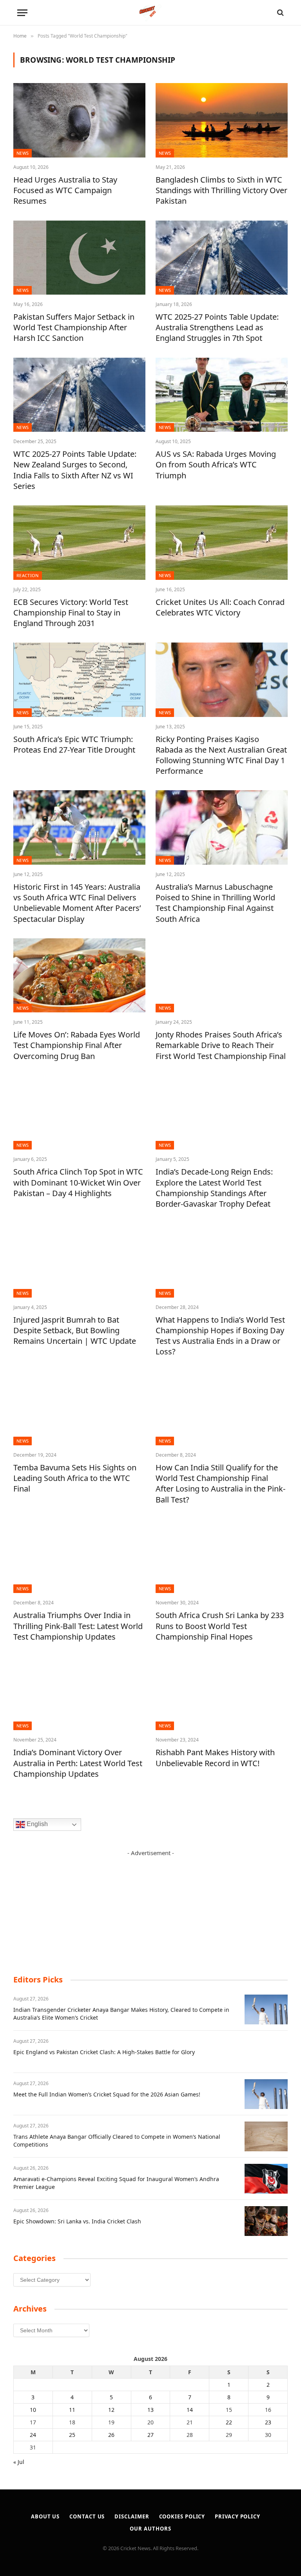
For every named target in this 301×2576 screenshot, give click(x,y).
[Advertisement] (150, 1906)
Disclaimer (132, 2516)
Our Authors (150, 2529)
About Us (45, 2516)
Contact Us (87, 2516)
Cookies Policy (182, 2516)
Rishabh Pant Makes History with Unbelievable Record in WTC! (215, 1758)
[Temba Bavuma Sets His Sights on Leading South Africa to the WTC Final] (79, 1408)
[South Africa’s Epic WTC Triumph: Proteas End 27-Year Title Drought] (79, 680)
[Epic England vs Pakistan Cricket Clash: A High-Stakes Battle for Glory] (266, 2052)
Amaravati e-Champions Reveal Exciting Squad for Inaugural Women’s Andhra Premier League (116, 2183)
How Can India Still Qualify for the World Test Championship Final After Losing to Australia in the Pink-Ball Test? (220, 1484)
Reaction (28, 575)
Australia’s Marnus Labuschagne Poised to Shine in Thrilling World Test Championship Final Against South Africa (215, 903)
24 (33, 2435)
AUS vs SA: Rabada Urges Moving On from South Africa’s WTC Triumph (216, 464)
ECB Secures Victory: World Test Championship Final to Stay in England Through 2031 (71, 613)
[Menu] (22, 13)
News (23, 153)
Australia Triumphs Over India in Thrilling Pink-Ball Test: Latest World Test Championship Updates (78, 1626)
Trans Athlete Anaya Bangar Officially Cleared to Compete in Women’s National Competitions (117, 2141)
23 (268, 2422)
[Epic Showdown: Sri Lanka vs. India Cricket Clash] (266, 2221)
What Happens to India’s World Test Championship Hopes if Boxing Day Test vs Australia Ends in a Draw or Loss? (220, 1336)
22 (229, 2422)
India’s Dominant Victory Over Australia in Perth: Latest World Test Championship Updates (78, 1763)
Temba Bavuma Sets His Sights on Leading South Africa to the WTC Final (75, 1478)
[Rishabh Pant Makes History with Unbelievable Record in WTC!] (222, 1693)
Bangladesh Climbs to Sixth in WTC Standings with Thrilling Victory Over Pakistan (221, 190)
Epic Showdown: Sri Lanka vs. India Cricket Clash (77, 2221)
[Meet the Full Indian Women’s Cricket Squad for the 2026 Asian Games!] (266, 2094)
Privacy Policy (238, 2516)
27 (150, 2435)
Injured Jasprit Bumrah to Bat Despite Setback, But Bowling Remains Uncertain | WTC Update (75, 1330)
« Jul (19, 2462)
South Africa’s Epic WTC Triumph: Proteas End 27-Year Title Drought (74, 744)
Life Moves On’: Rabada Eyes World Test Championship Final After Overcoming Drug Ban (77, 1045)
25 (72, 2435)
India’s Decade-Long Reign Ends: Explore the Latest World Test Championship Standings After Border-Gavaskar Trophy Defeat (214, 1188)
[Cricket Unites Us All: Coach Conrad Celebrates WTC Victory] (222, 543)
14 (190, 2410)
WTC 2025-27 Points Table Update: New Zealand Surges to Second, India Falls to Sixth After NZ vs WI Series (75, 470)
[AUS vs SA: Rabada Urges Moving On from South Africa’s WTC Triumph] (222, 395)
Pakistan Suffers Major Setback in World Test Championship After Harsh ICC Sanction (74, 327)
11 (72, 2410)
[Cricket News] (151, 13)
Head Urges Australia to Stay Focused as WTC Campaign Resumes (65, 190)
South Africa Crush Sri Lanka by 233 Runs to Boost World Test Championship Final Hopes (220, 1626)
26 (111, 2435)
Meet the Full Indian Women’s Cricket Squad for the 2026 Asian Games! (107, 2094)
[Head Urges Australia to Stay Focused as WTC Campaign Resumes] (79, 120)
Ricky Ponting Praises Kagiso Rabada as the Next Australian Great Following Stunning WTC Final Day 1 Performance (221, 755)
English (36, 1824)
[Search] (280, 13)
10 (33, 2410)
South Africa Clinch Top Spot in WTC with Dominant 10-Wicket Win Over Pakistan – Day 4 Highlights (78, 1182)
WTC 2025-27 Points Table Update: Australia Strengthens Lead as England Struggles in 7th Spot (217, 327)
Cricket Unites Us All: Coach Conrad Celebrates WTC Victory (220, 607)
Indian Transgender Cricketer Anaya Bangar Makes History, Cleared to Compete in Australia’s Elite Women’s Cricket (121, 2014)
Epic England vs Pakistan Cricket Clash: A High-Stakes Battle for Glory (104, 2052)
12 (111, 2410)
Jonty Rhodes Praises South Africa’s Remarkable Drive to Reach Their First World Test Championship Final (221, 1045)
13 (150, 2410)
